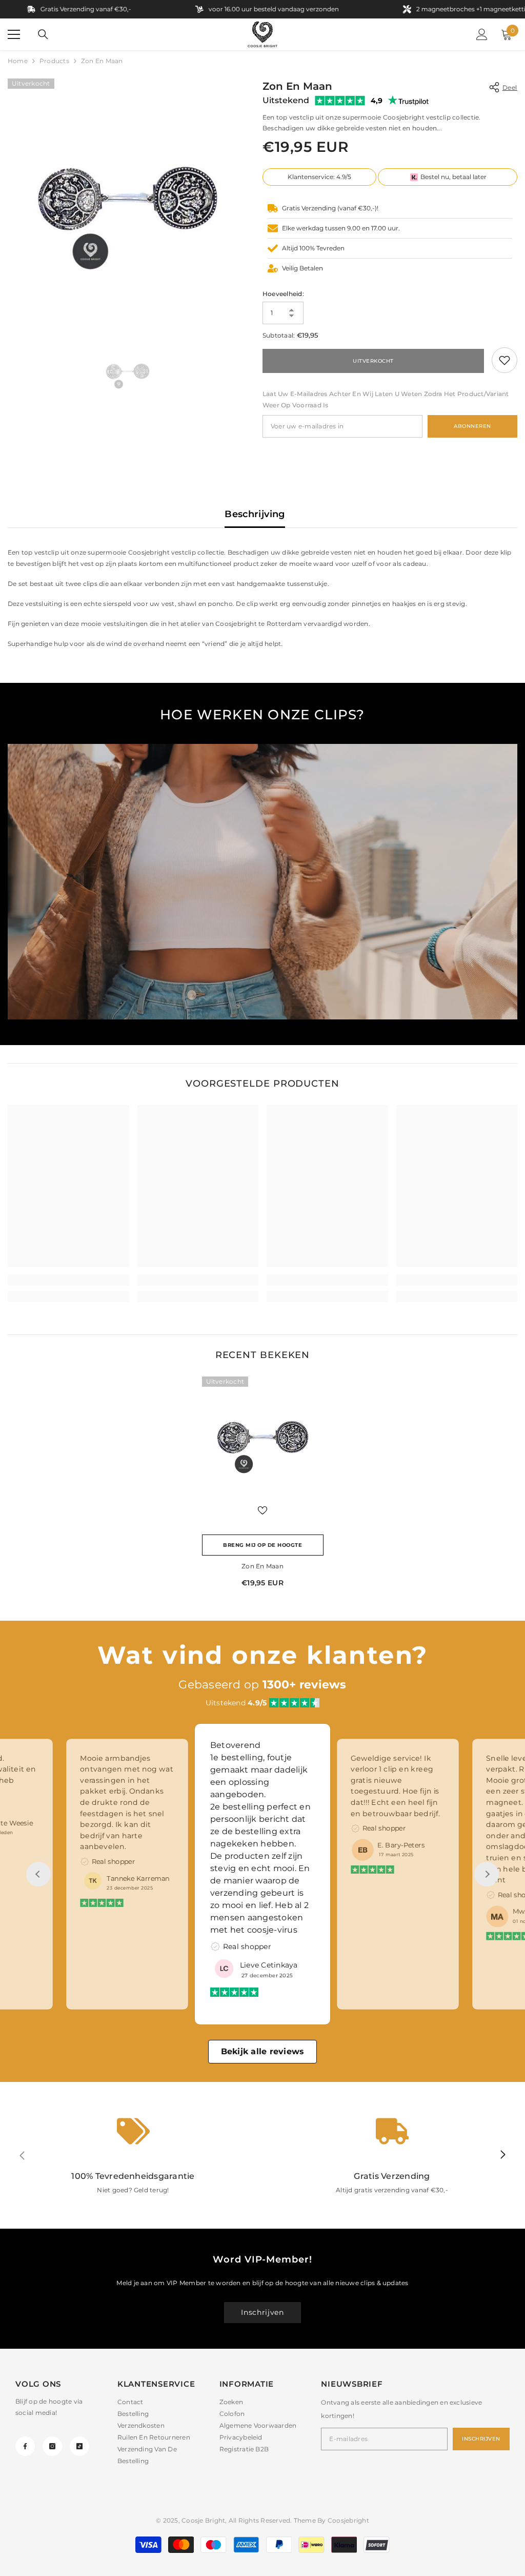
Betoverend (103, 1758)
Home (18, 61)
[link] (504, 360)
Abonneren (472, 426)
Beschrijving (255, 514)
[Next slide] (487, 1874)
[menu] (14, 34)
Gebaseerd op (262, 1685)
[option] (127, 198)
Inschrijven (262, 2312)
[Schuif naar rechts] (502, 2155)
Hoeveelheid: (283, 294)
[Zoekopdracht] (43, 34)
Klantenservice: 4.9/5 (319, 177)
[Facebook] (25, 2446)
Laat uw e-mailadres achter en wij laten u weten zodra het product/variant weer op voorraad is (386, 399)
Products (54, 61)
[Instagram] (52, 2446)
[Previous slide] (38, 1874)
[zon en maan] (263, 1437)
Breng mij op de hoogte (262, 1545)
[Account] (482, 34)
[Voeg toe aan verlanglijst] (262, 1510)
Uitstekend (286, 100)
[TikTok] (79, 2446)
